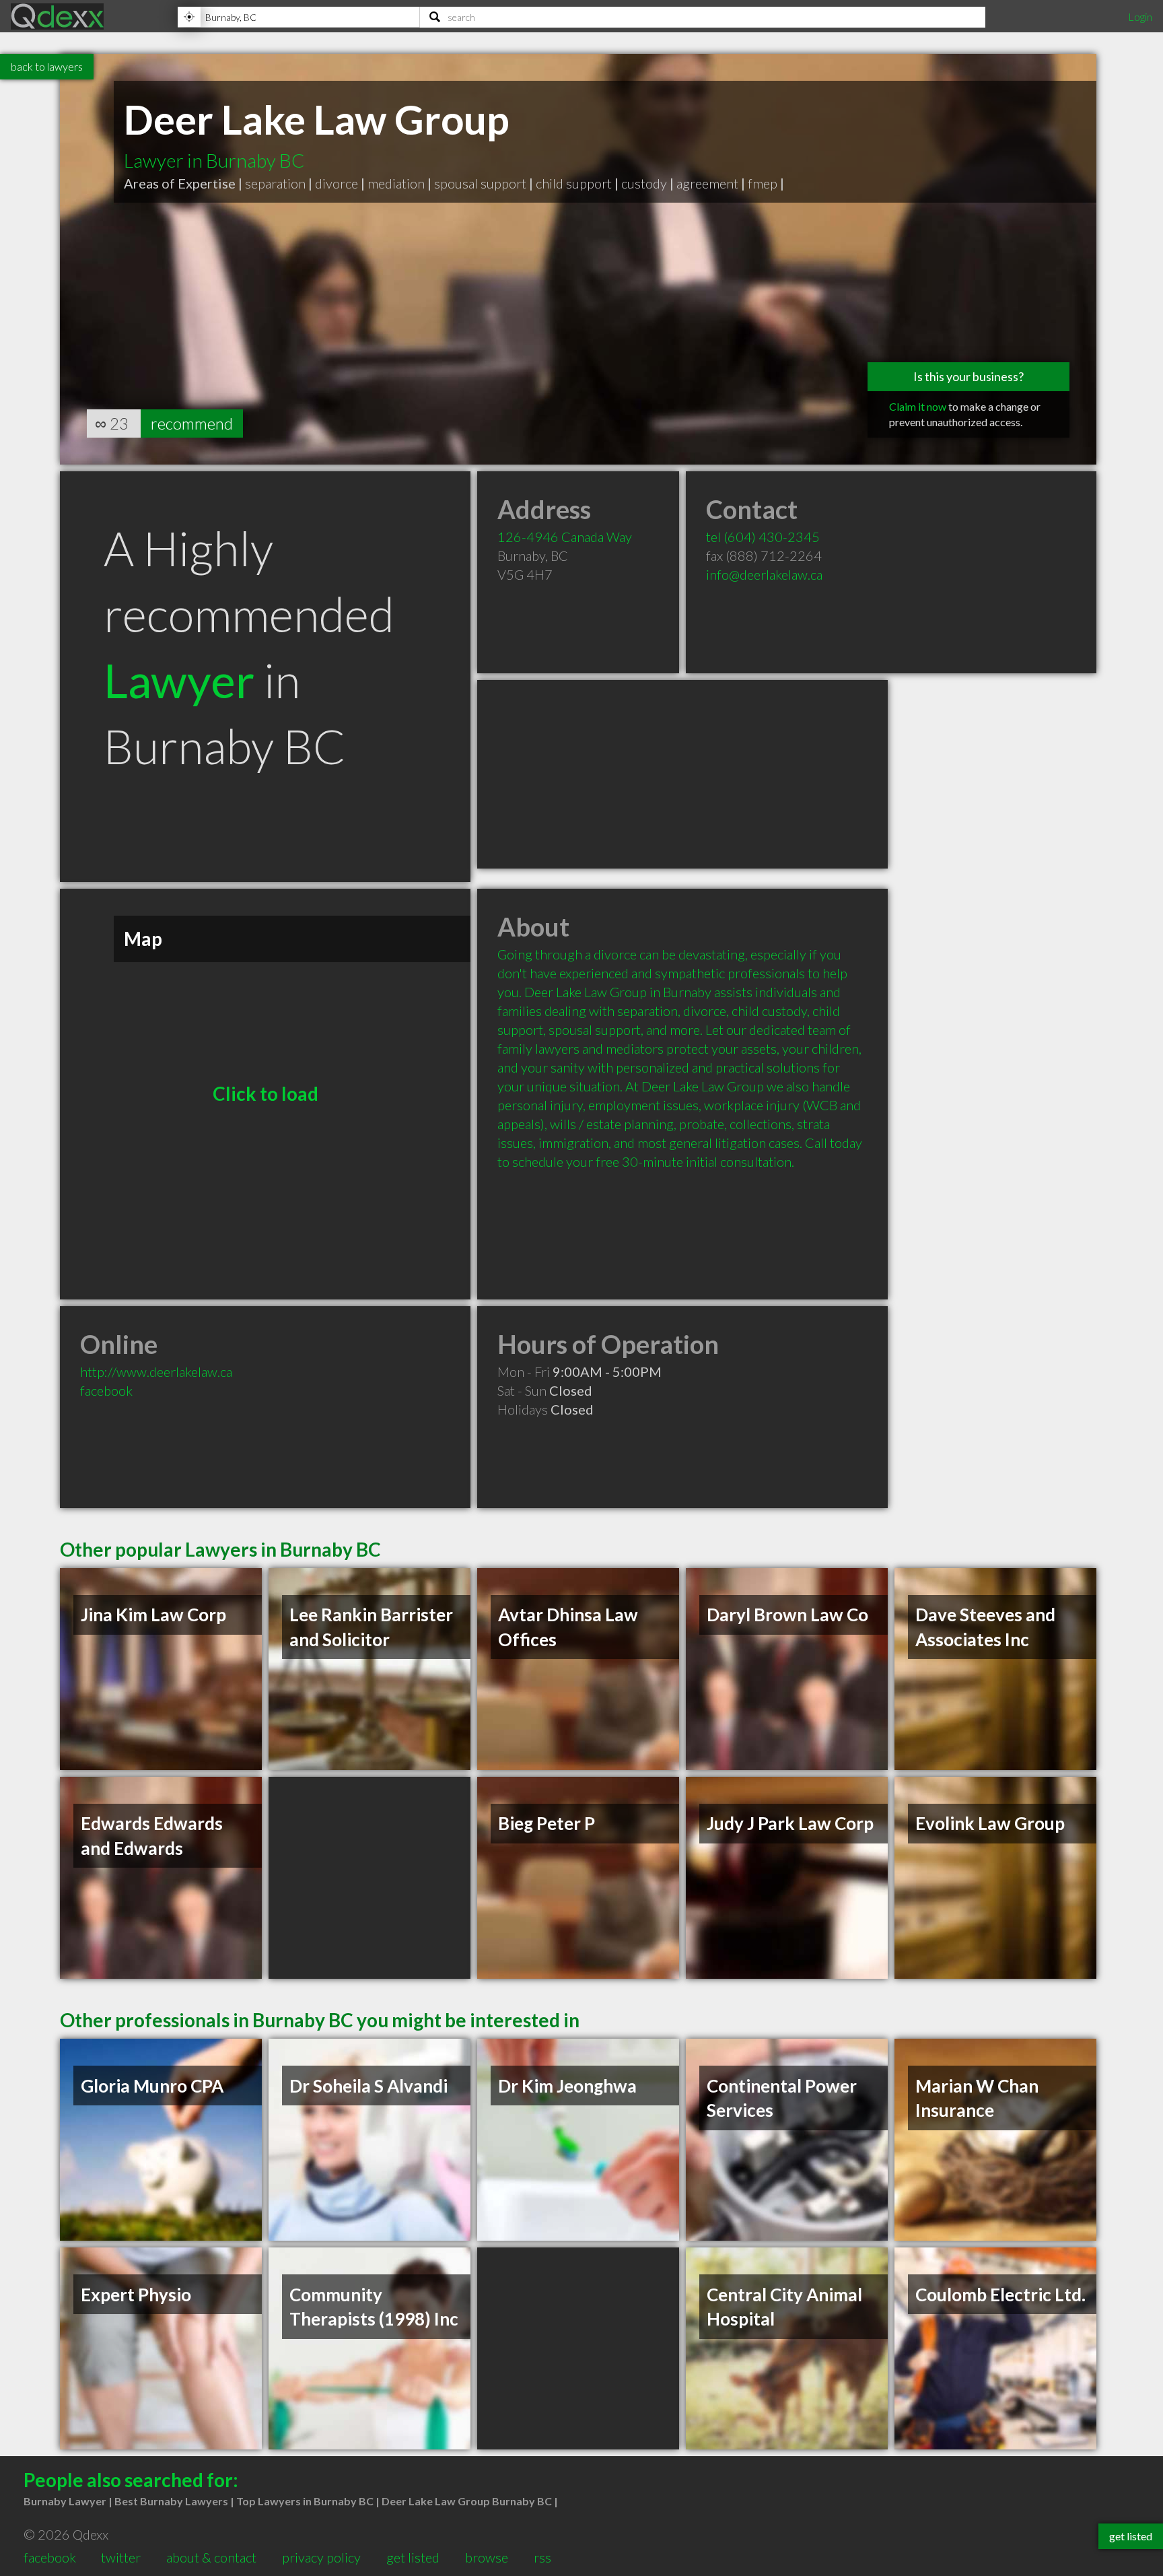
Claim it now (918, 406)
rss (542, 2557)
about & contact (211, 2557)
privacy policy (321, 2557)
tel (763, 537)
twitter (121, 2557)
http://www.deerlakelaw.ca (156, 1371)
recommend (192, 423)
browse (487, 2557)
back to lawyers (47, 66)
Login (1140, 16)
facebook (106, 1390)
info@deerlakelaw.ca (764, 574)
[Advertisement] (682, 774)
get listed (413, 2557)
